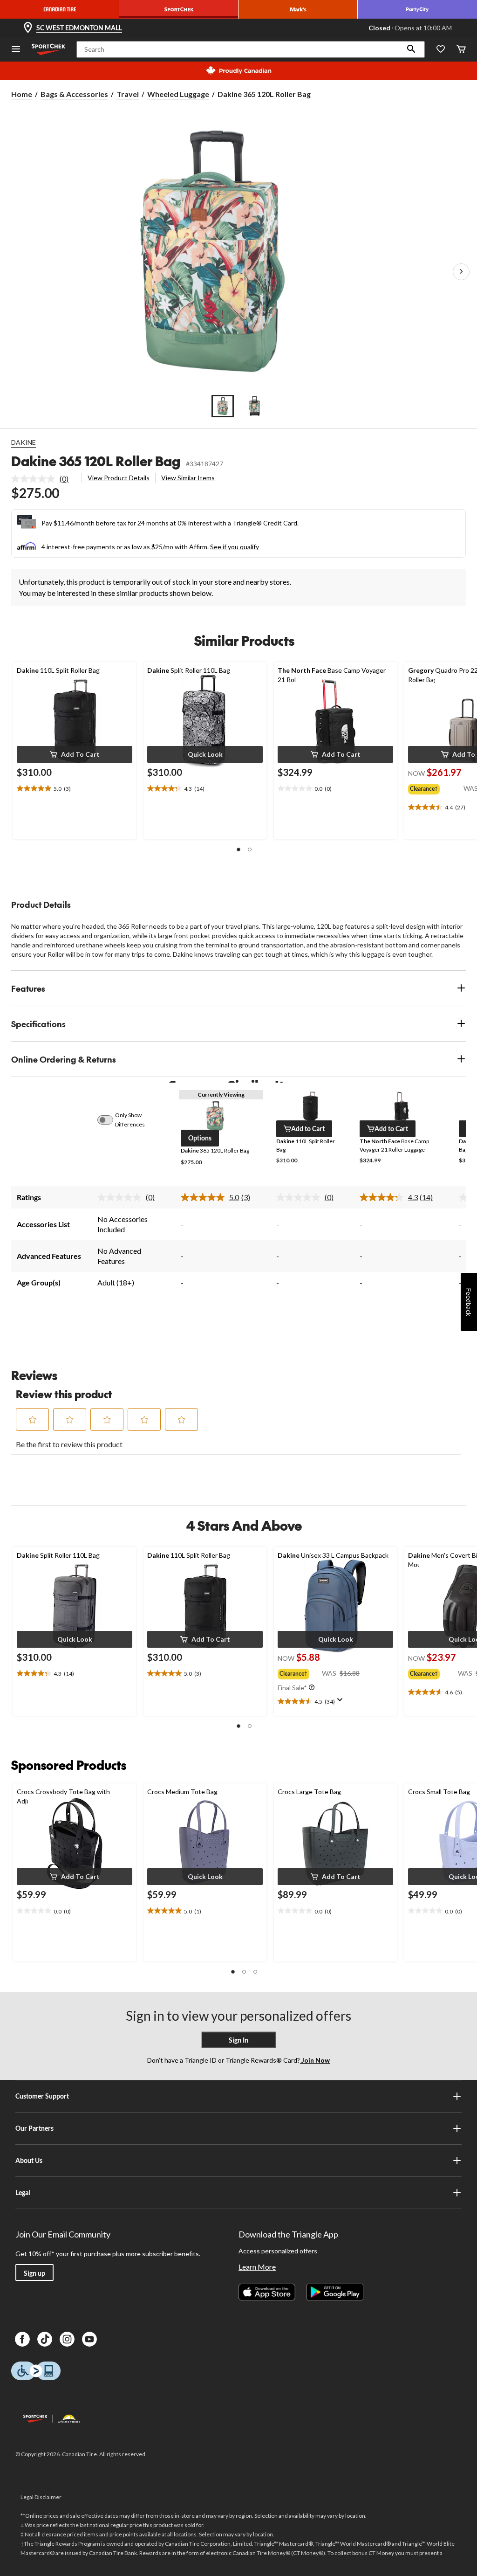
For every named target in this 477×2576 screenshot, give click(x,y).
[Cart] (461, 50)
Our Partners (34, 2128)
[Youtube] (89, 2339)
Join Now (315, 2060)
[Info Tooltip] (312, 1688)
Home (22, 94)
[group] (436, 787)
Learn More (257, 2267)
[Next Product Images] (461, 272)
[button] (411, 49)
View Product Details (119, 478)
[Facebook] (22, 2339)
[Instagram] (67, 2339)
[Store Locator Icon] (28, 28)
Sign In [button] (238, 2040)
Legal (23, 2193)
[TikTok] (45, 2339)
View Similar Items (188, 478)
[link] (44, 479)
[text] (75, 789)
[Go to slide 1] (223, 406)
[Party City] (417, 9)
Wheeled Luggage (178, 94)
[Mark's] (298, 9)
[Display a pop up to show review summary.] (342, 1703)
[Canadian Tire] (60, 9)
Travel (128, 94)
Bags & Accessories (74, 94)
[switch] (110, 1120)
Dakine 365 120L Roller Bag (96, 461)
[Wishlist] (441, 50)
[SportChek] (179, 9)
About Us (29, 2160)
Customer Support (42, 2096)
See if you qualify (235, 547)
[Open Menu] (16, 50)
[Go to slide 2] (254, 406)
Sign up (34, 2273)
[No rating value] (35, 479)
